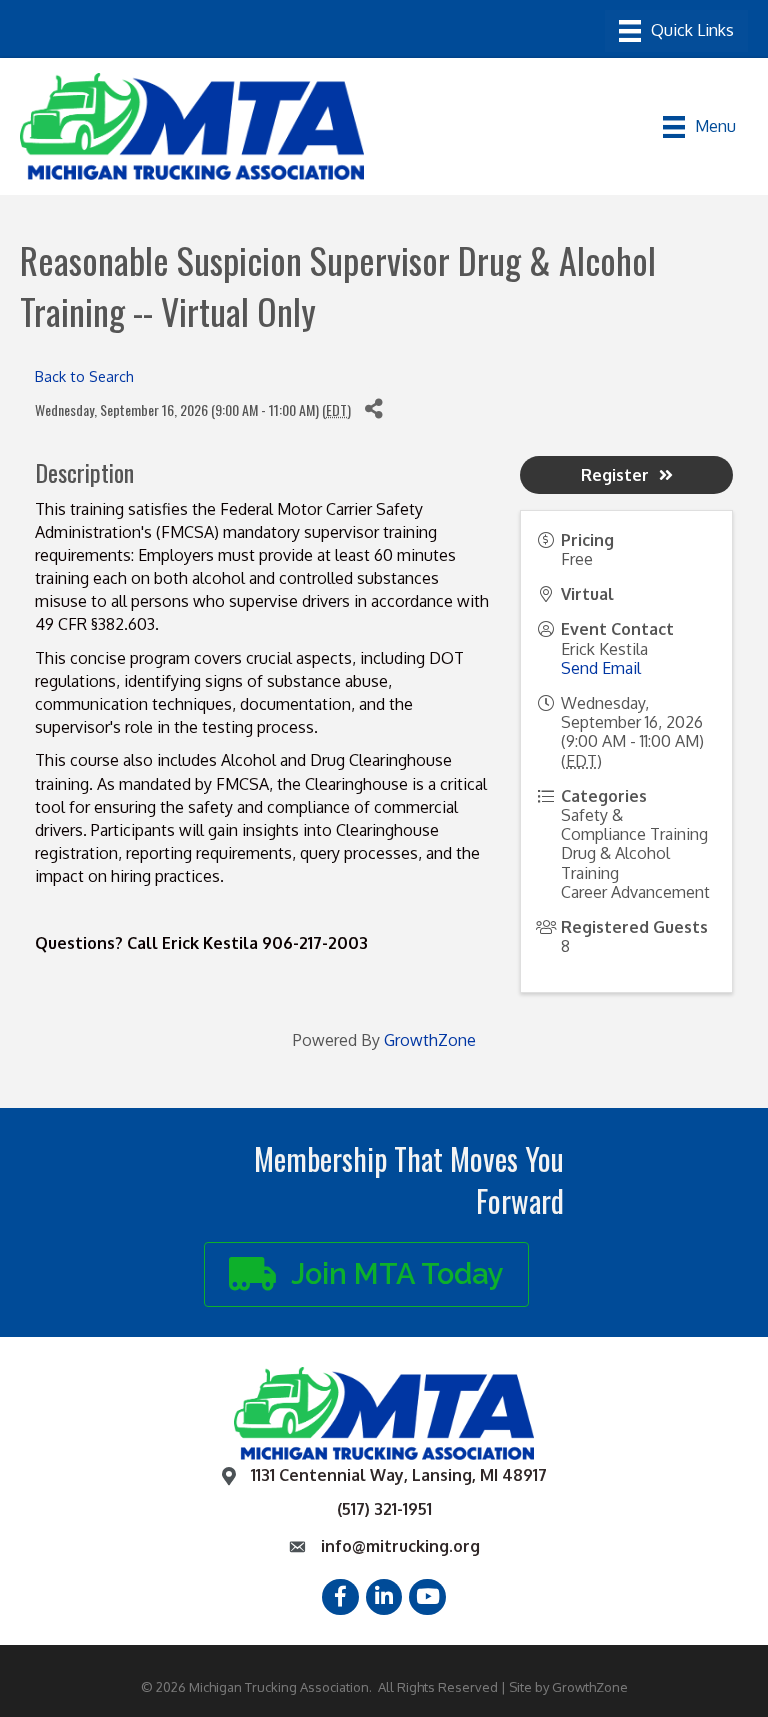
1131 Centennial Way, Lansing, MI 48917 (399, 1475)
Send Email (601, 668)
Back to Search (84, 376)
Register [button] (615, 475)
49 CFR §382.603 (95, 624)
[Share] (373, 409)
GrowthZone (430, 1040)
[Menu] (676, 31)
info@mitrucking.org (400, 1546)
